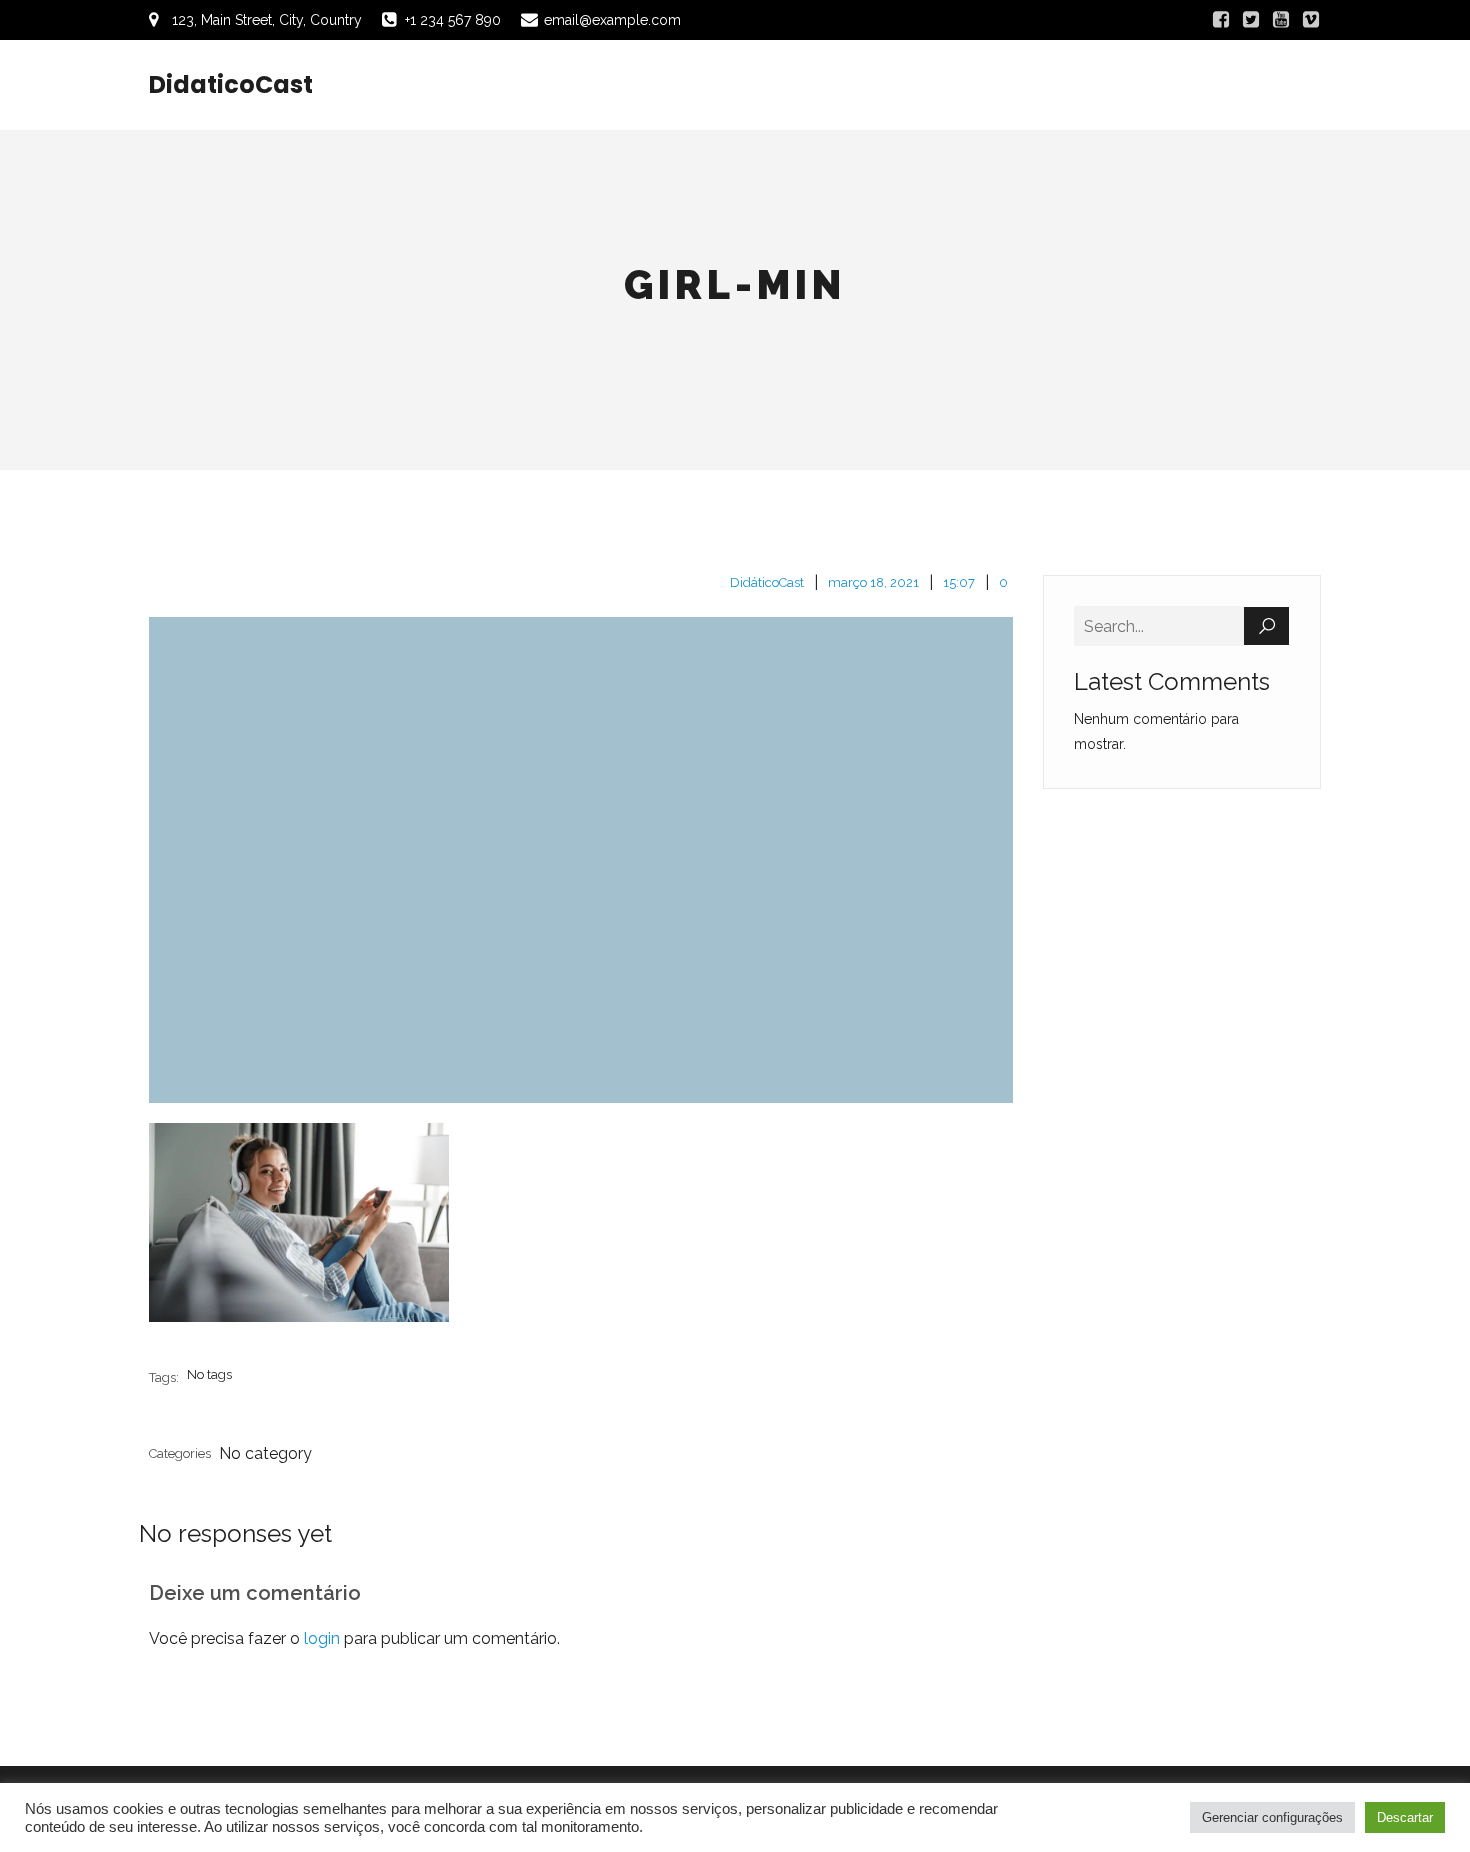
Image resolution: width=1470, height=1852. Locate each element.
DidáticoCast (767, 582)
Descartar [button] (1405, 1817)
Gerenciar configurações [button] (1272, 1817)
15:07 (959, 582)
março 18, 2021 (873, 582)
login (322, 1638)
